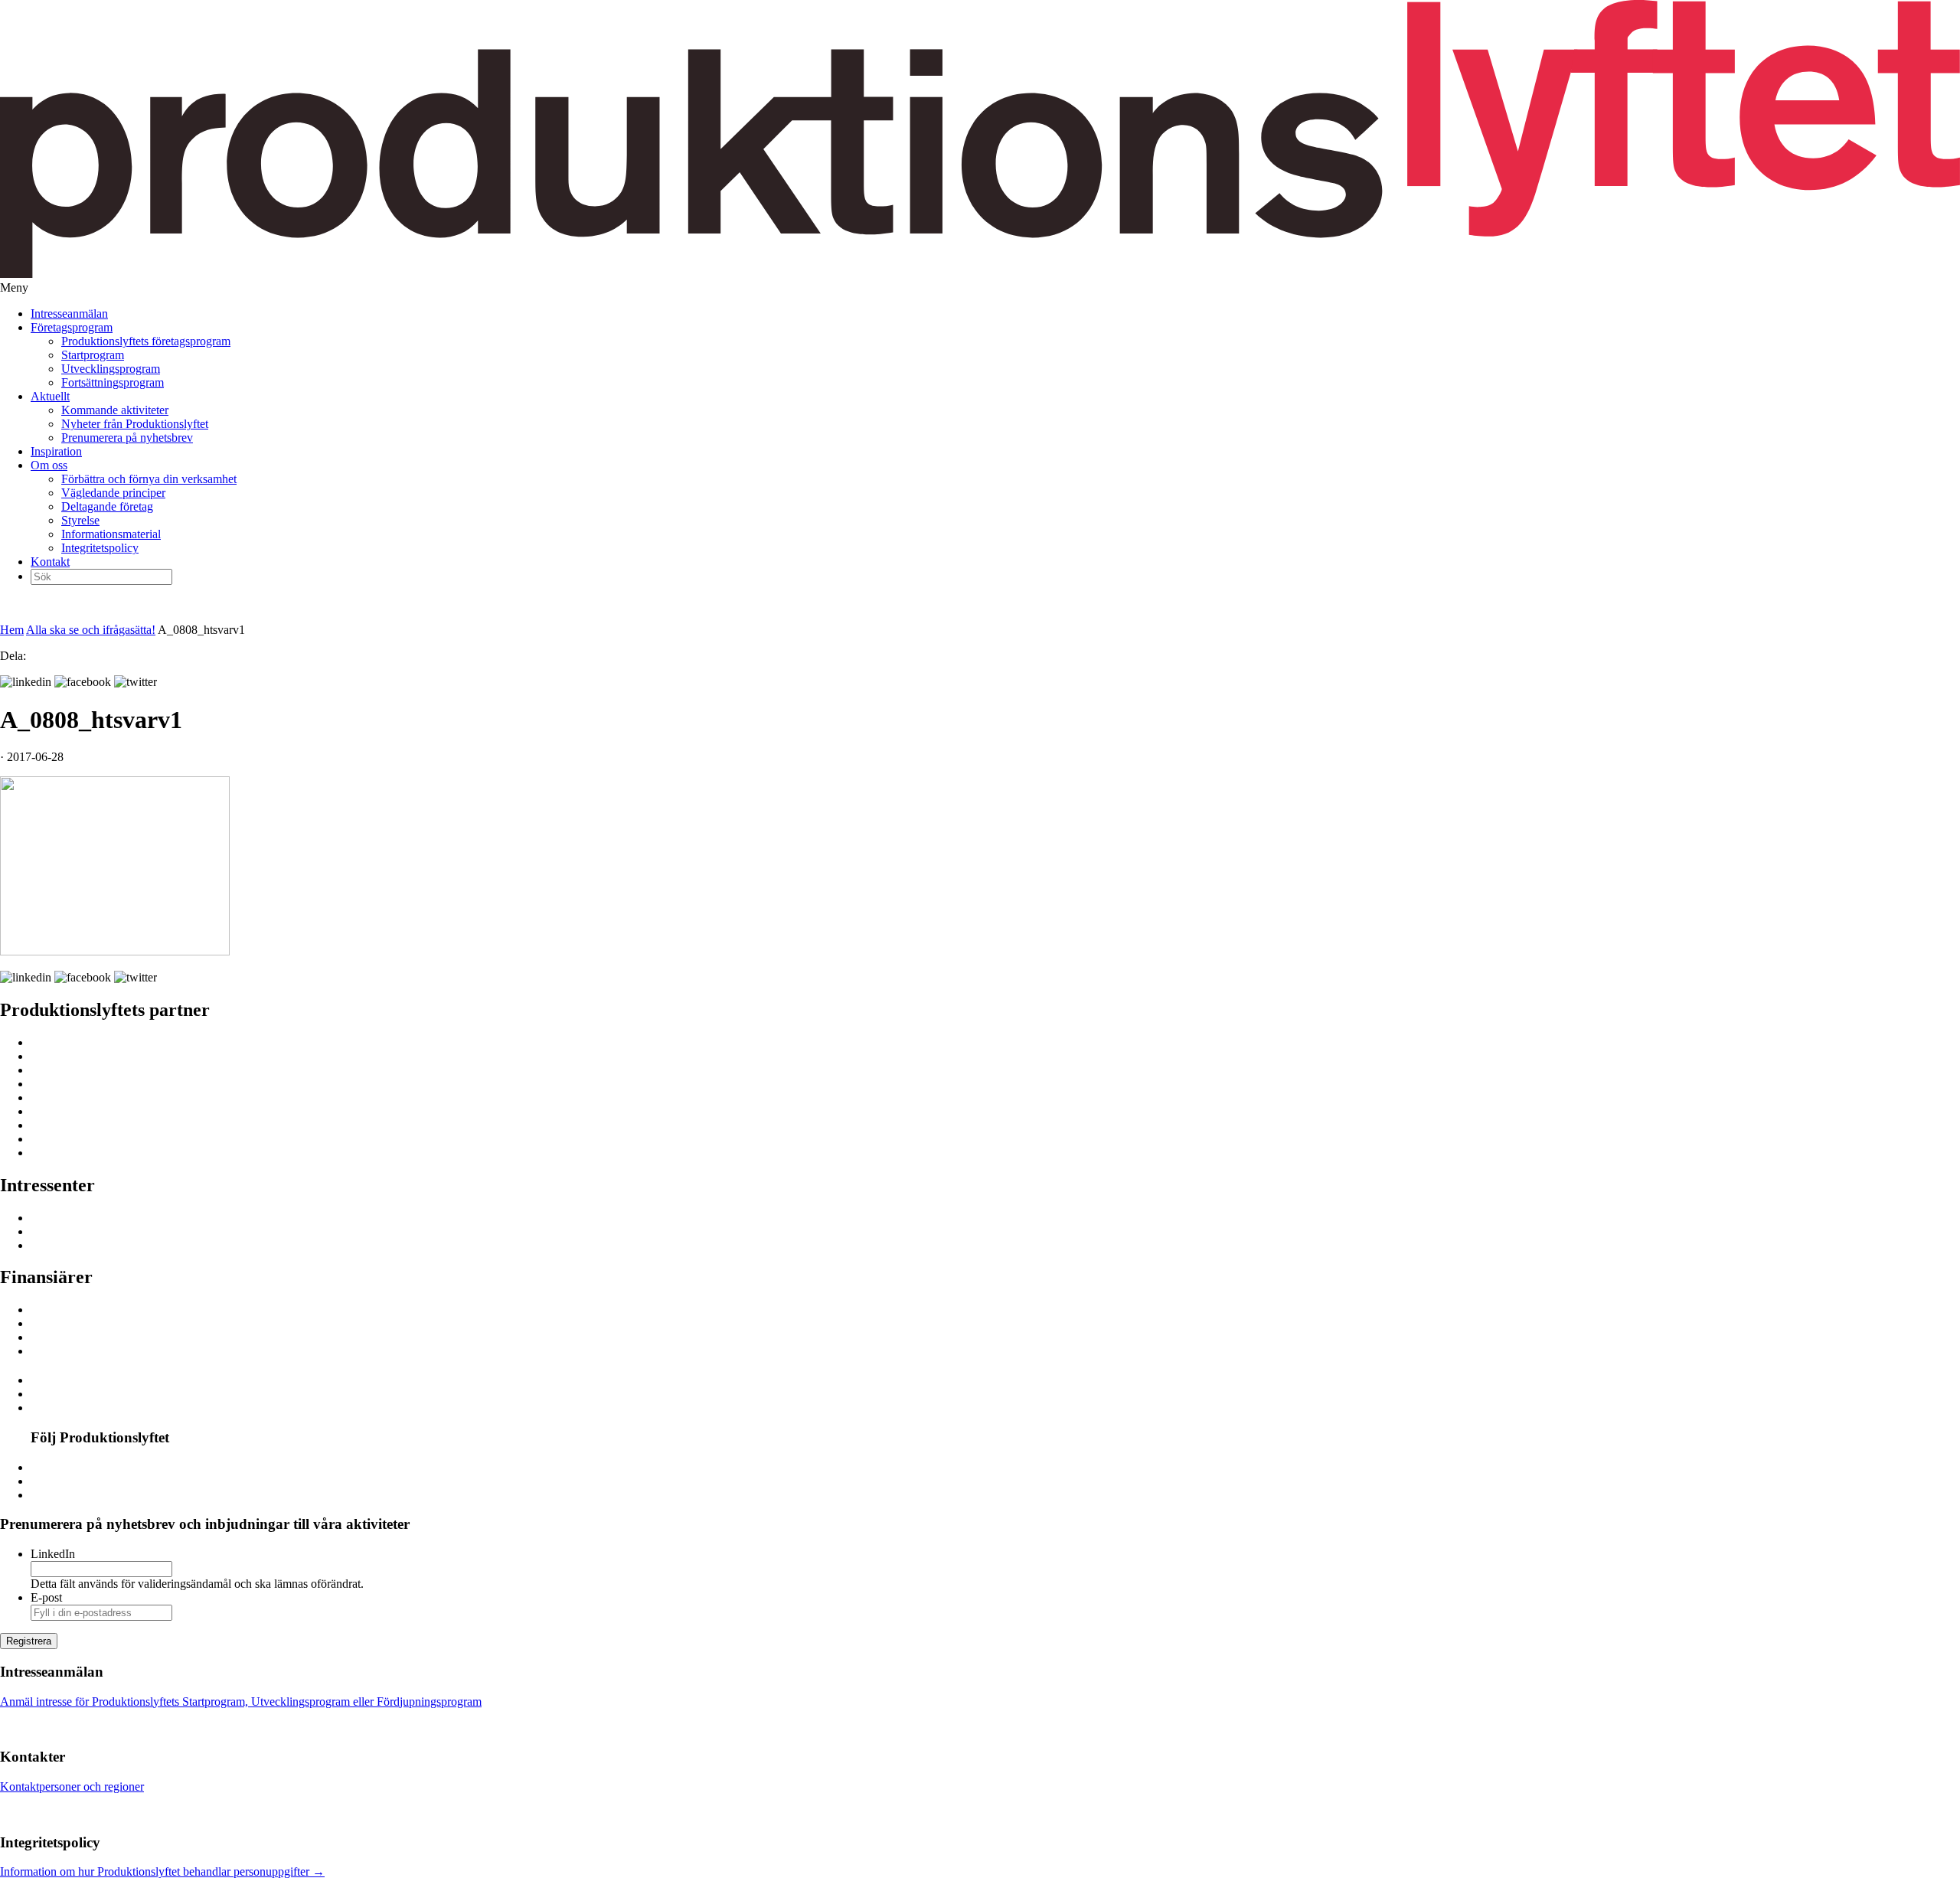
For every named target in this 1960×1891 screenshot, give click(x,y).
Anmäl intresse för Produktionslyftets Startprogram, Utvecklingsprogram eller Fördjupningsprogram (241, 1702)
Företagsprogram (72, 327)
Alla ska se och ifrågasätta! (91, 630)
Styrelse (80, 520)
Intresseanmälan (69, 314)
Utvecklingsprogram (111, 369)
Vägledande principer (113, 493)
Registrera (29, 1641)
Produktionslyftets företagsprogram (146, 341)
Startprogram (93, 355)
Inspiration (56, 451)
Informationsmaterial (111, 534)
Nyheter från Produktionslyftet (135, 424)
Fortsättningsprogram (113, 382)
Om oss (49, 465)
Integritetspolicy (100, 548)
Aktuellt (50, 396)
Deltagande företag (107, 506)
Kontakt (50, 562)
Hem (12, 630)
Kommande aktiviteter (115, 410)
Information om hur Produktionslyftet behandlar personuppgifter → (162, 1871)
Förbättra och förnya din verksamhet (149, 479)
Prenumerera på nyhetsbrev (127, 438)
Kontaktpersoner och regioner (72, 1786)
